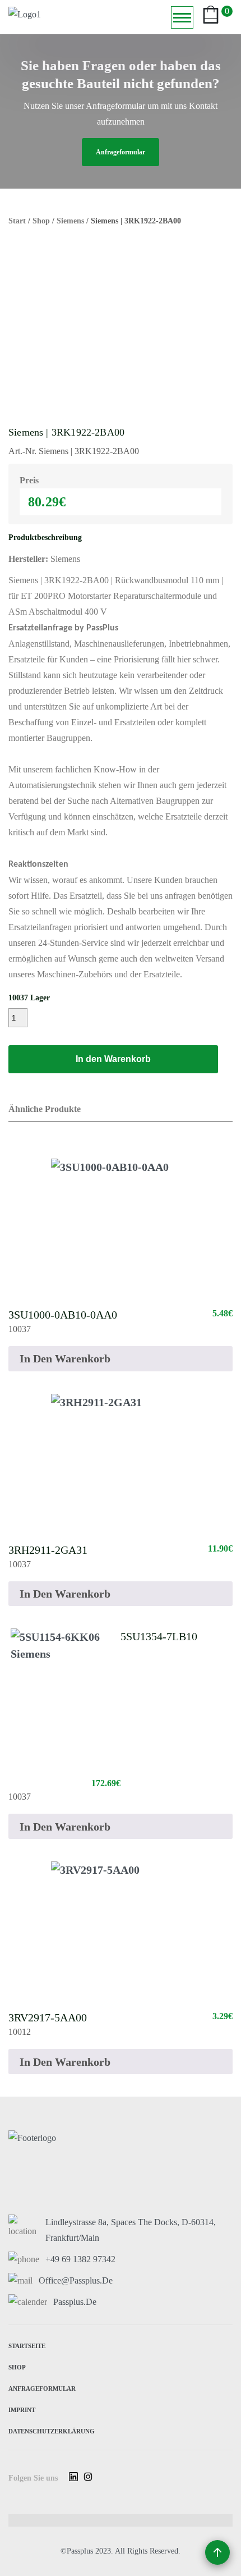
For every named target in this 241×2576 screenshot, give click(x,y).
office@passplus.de (76, 2280)
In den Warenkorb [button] (65, 1358)
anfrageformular (121, 152)
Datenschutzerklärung (52, 2430)
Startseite (27, 2345)
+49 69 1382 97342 (80, 2259)
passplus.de (75, 2302)
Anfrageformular (42, 2388)
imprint (22, 2409)
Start (17, 221)
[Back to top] (217, 2552)
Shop (41, 221)
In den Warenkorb (113, 1059)
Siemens (70, 221)
